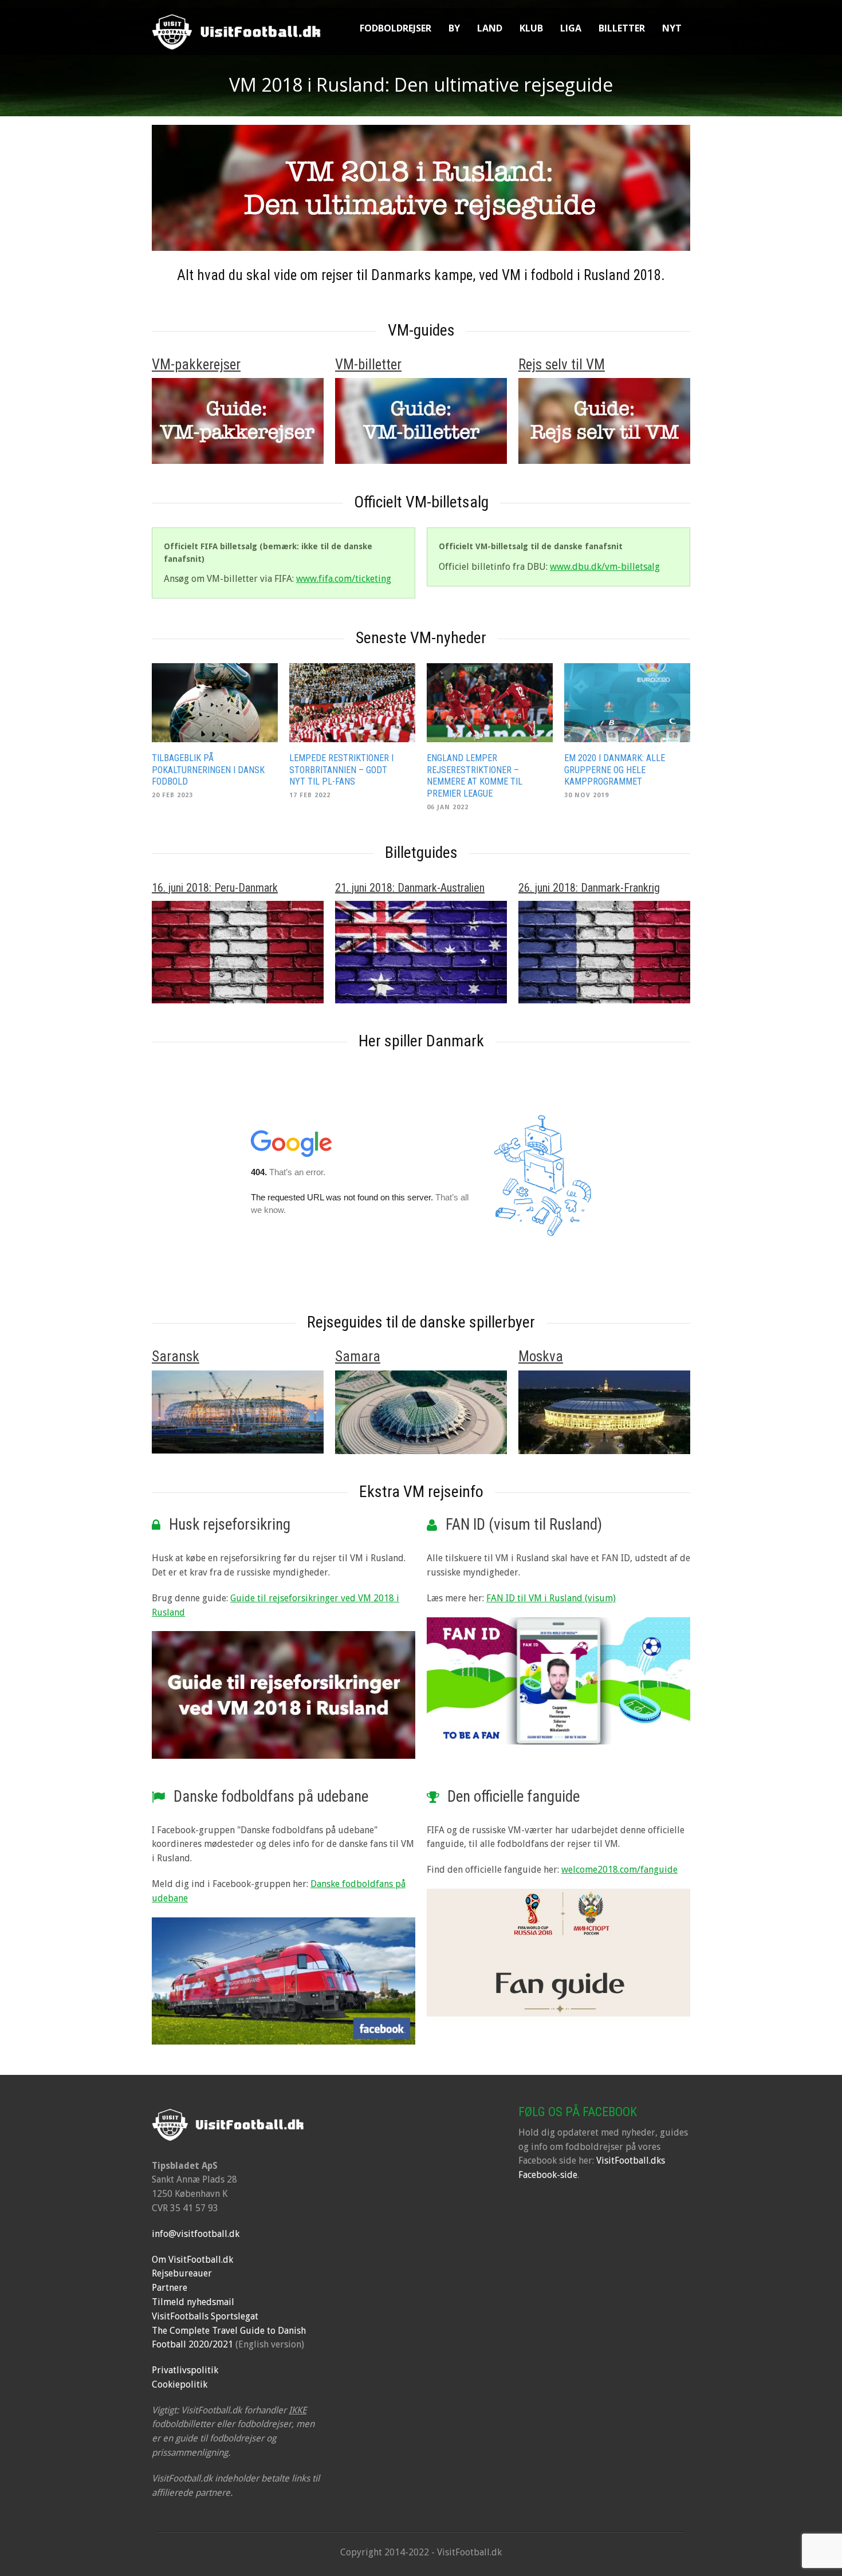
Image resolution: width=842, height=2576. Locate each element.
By (454, 28)
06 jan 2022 (448, 807)
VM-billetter (368, 365)
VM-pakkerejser (196, 365)
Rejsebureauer (182, 2273)
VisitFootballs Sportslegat (205, 2316)
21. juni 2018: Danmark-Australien (410, 888)
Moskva (541, 1356)
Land (490, 28)
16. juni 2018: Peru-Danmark (215, 888)
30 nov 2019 (587, 795)
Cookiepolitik (180, 2384)
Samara (358, 1356)
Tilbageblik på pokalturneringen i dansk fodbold (208, 770)
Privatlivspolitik (185, 2370)
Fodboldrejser (396, 28)
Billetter (622, 28)
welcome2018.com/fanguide (619, 1870)
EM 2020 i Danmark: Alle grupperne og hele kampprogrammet (615, 770)
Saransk (176, 1356)
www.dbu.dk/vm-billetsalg (605, 567)
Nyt (672, 28)
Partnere (170, 2288)
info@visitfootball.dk (196, 2234)
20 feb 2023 (172, 795)
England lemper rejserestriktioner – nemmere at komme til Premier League (475, 776)
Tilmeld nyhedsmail (193, 2302)
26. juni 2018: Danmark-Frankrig (589, 888)
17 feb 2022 (310, 795)
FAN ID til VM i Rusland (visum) (551, 1598)
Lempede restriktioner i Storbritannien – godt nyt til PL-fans (341, 770)
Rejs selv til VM (562, 365)
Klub (531, 28)
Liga (571, 28)
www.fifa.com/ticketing (344, 579)
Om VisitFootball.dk (192, 2260)
